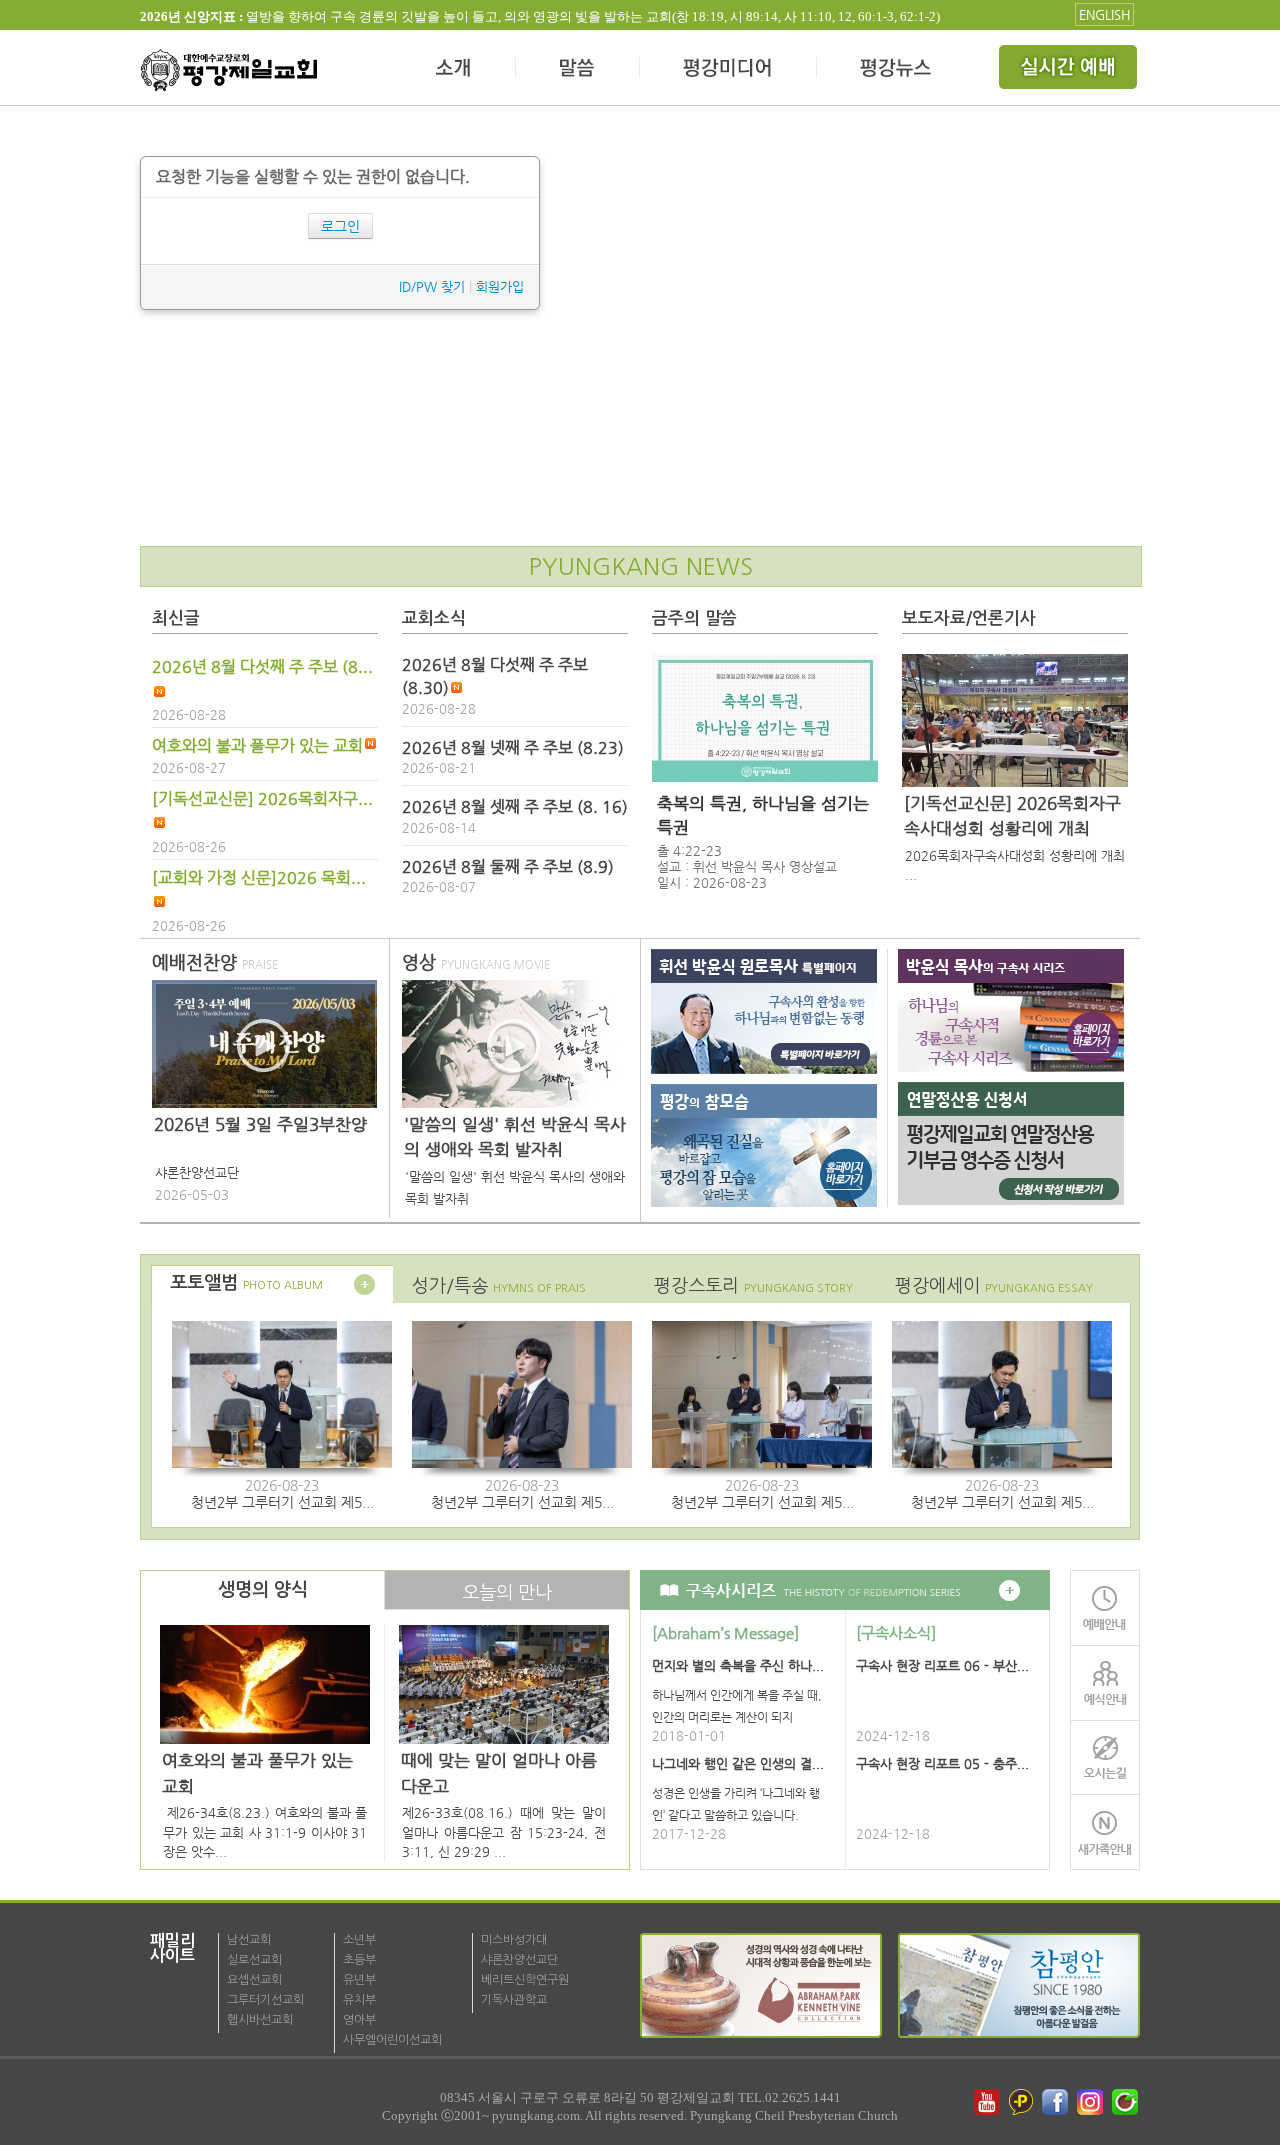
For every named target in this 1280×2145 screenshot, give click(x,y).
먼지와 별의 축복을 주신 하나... (738, 1665)
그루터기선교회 (265, 2000)
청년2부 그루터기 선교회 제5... (282, 1502)
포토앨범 (246, 1283)
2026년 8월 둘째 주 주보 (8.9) (508, 867)
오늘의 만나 (507, 1592)
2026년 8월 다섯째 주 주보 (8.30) (495, 676)
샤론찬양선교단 (519, 1960)
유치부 (359, 2000)
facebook (1057, 2102)
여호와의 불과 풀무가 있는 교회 (257, 746)
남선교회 (249, 1940)
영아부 (359, 2020)
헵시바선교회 (260, 2020)
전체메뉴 (1070, 70)
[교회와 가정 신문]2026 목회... (259, 878)
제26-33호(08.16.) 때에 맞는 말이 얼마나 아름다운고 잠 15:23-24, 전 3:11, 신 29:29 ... (504, 1832)
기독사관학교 (514, 2000)
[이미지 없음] (765, 718)
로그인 (340, 226)
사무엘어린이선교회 (392, 2040)
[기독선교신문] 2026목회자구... (262, 799)
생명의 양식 (263, 1590)
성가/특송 (499, 1285)
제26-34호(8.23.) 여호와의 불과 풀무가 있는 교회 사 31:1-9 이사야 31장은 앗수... (265, 1832)
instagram (1092, 2102)
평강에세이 (994, 1285)
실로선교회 (254, 1960)
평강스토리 (753, 1285)
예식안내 (1105, 1682)
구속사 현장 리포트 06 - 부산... (942, 1665)
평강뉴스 (897, 70)
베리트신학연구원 (525, 1980)
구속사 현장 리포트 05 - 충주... (942, 1763)
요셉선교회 (254, 1980)
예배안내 (1105, 1607)
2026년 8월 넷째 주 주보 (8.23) (513, 748)
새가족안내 (1105, 1832)
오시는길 (1105, 1757)
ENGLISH (1104, 14)
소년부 (359, 1940)
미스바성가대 (514, 1940)
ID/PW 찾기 (432, 286)
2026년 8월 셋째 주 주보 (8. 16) (515, 807)
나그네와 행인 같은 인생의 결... (738, 1763)
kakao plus (1022, 2102)
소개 (454, 70)
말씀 (578, 70)
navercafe (1127, 2102)
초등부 (359, 1960)
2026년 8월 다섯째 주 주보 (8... (262, 667)
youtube (987, 2102)
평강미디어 (728, 70)
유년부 (359, 1980)
